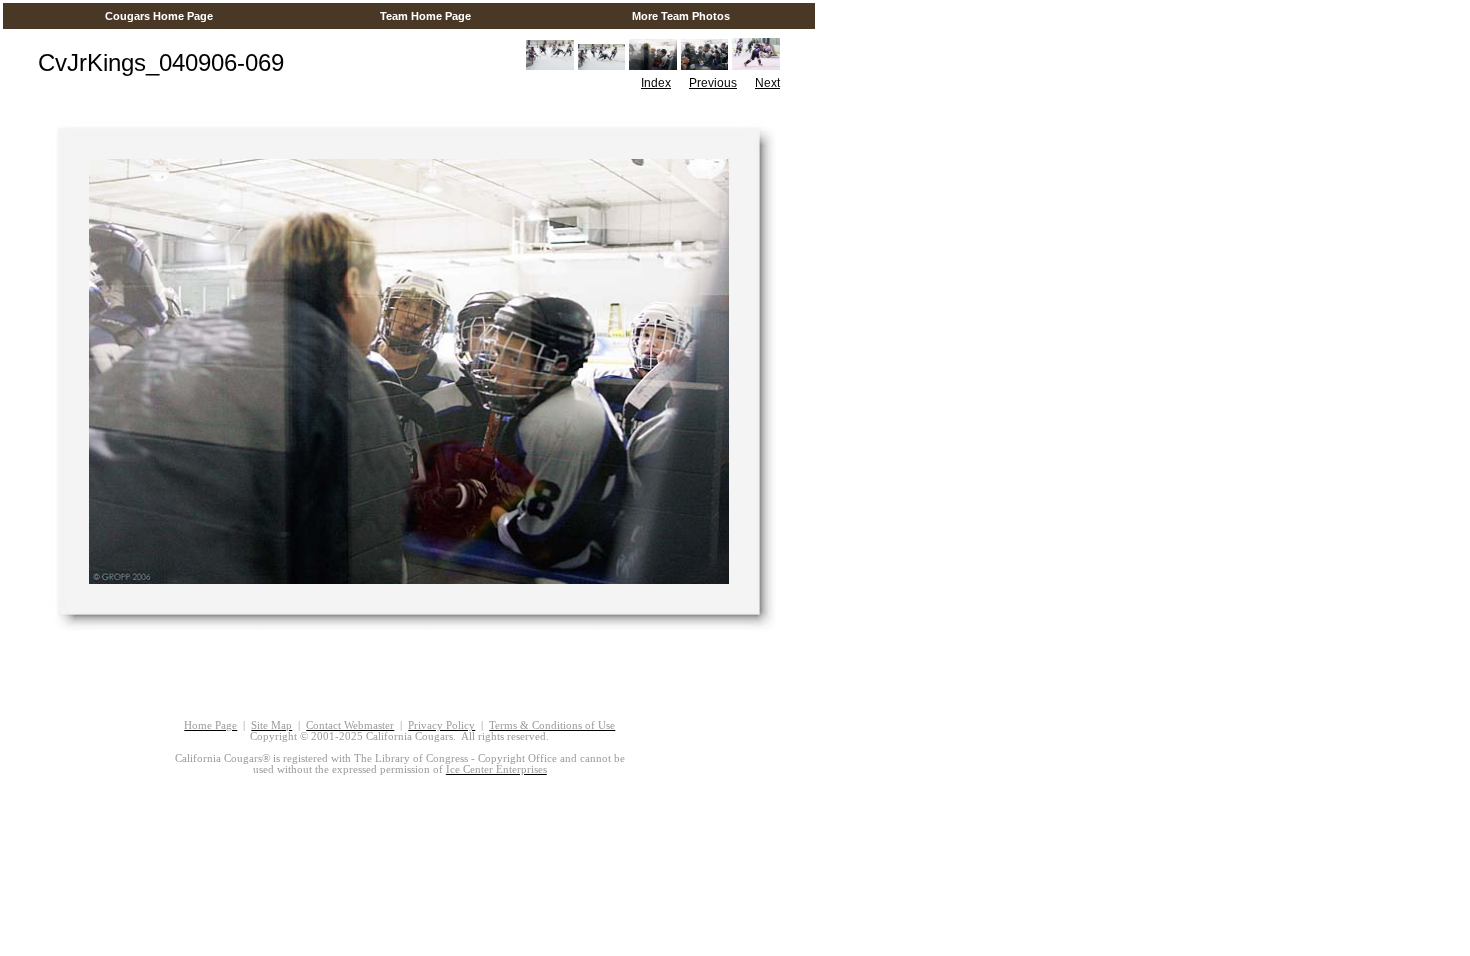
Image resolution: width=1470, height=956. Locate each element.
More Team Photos (681, 16)
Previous (713, 83)
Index (656, 83)
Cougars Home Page (159, 16)
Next (767, 83)
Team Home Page (425, 16)
